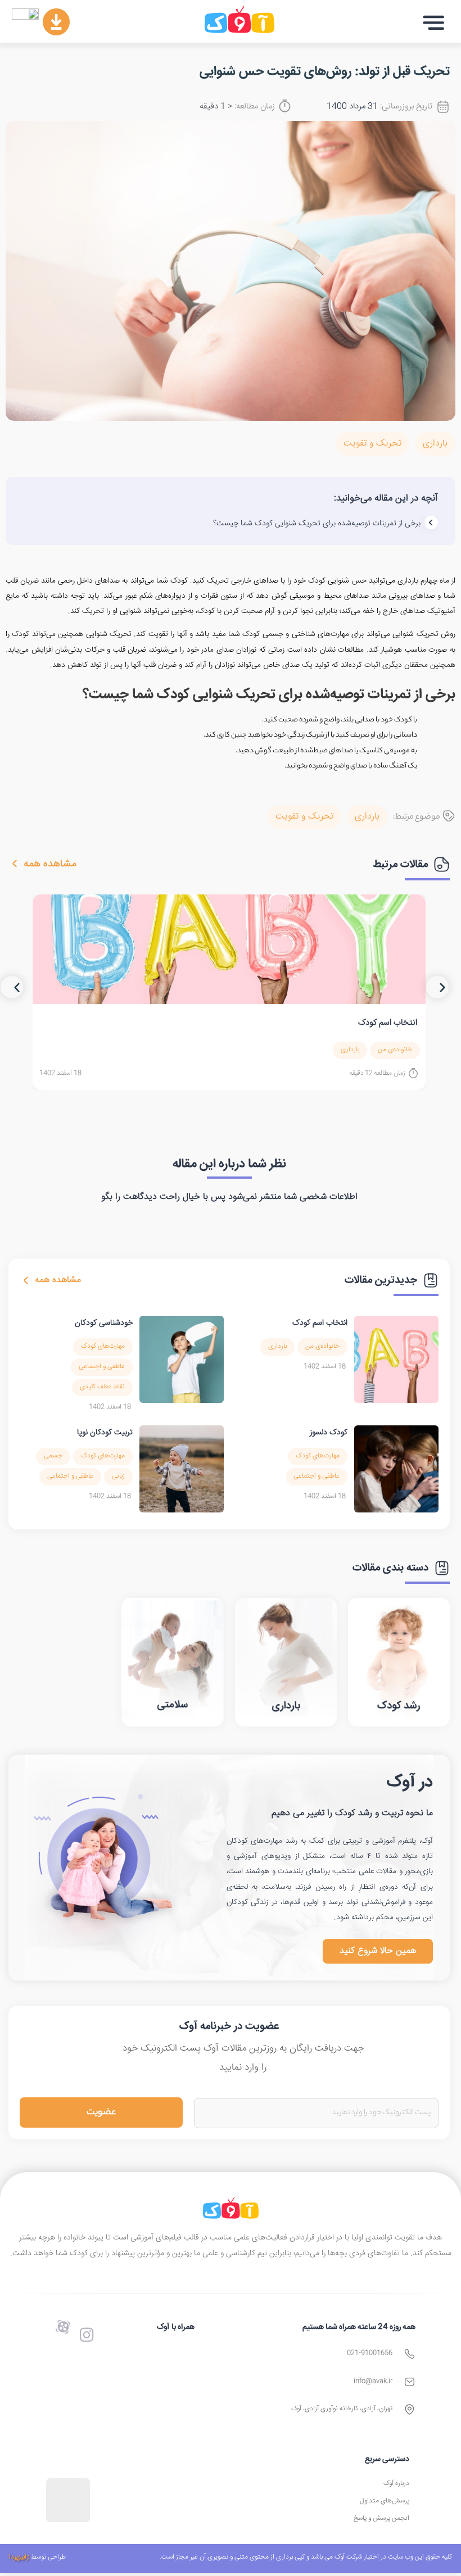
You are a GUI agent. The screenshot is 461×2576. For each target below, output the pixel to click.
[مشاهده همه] (15, 864)
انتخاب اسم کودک (388, 1023)
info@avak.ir (373, 2381)
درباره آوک (396, 2484)
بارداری (435, 444)
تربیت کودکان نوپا (105, 1433)
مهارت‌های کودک (103, 1346)
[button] (433, 23)
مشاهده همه (50, 864)
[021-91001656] (410, 2354)
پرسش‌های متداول (385, 2501)
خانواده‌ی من (395, 1050)
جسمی (53, 1456)
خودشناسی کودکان (104, 1323)
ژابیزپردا (19, 2557)
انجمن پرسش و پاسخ (381, 2518)
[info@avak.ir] (410, 2382)
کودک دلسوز (329, 1433)
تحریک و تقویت (372, 444)
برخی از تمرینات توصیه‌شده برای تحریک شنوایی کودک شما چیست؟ (317, 524)
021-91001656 (370, 2353)
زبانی (118, 1476)
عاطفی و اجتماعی (102, 1367)
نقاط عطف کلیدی (102, 1387)
